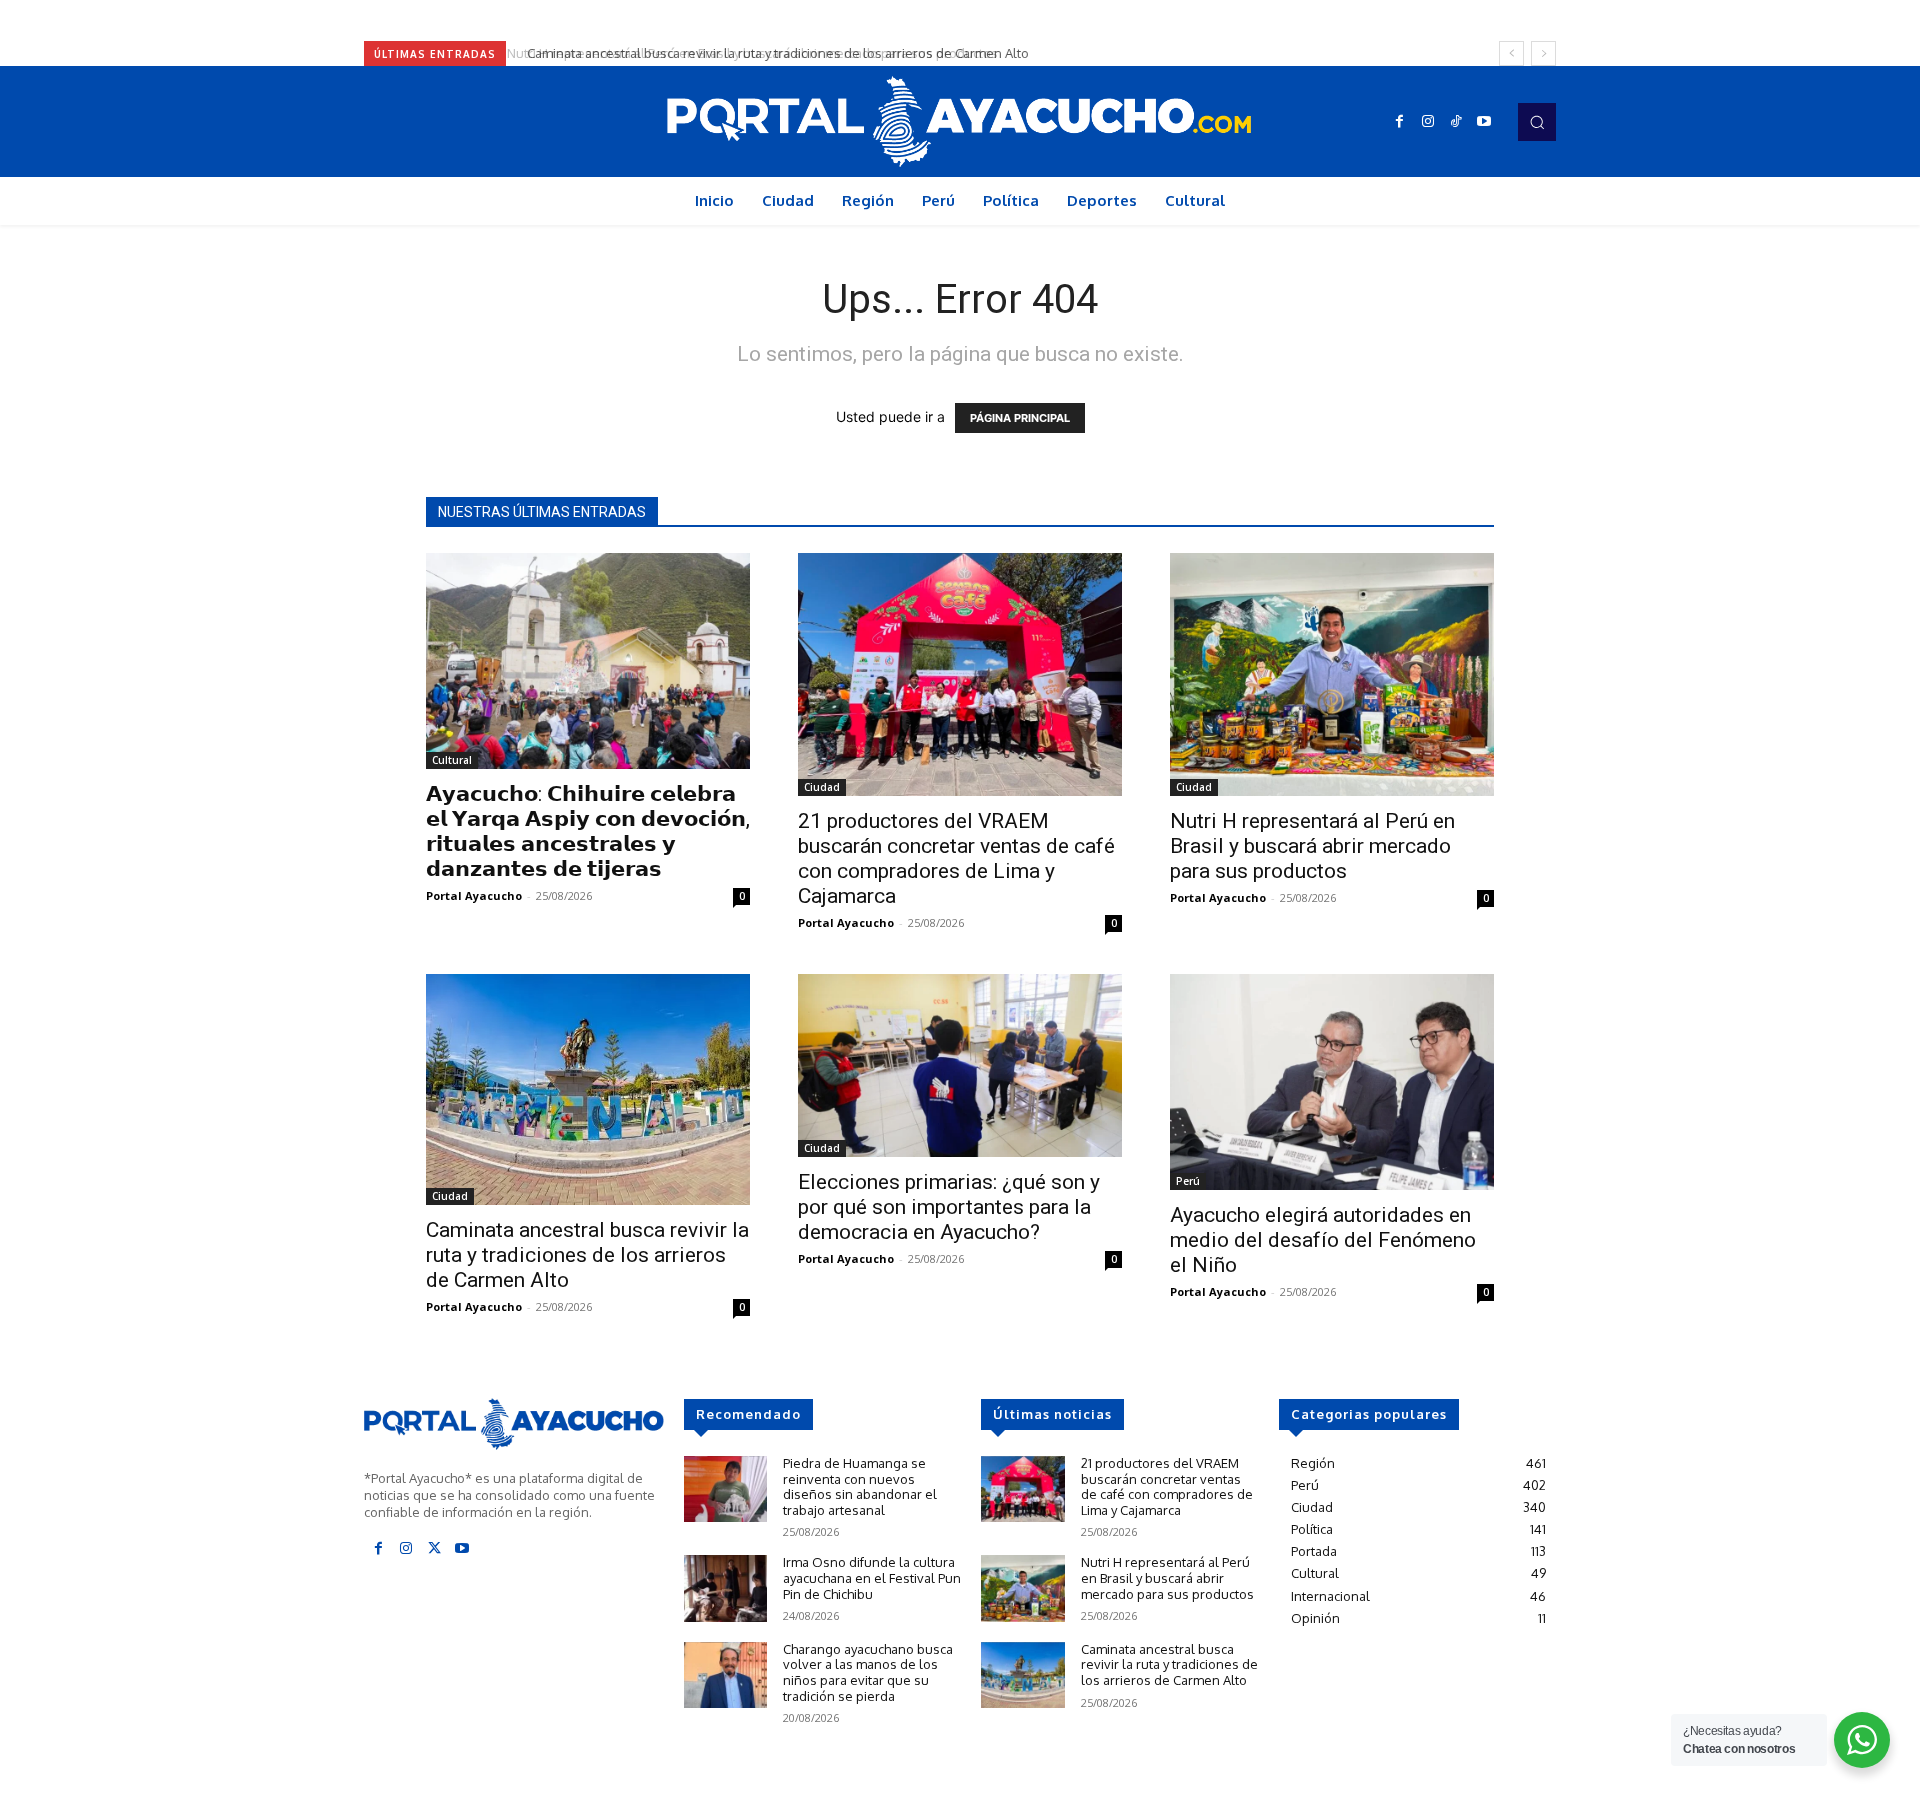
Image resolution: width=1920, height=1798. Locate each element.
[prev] (1511, 53)
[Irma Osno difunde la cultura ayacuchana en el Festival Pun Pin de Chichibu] (725, 1588)
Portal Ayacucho (474, 895)
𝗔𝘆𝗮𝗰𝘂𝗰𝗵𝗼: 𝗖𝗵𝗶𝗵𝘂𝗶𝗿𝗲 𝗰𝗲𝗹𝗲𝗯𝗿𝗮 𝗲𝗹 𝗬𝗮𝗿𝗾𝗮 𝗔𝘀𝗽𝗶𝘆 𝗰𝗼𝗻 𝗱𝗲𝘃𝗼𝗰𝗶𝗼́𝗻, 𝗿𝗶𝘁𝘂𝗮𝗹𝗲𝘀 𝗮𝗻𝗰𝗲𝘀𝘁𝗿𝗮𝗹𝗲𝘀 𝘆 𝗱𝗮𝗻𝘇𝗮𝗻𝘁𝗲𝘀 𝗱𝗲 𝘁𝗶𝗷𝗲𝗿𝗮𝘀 (588, 831)
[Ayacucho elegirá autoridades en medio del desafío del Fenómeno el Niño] (1332, 1082)
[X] (434, 1549)
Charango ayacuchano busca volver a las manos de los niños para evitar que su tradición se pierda (868, 1672)
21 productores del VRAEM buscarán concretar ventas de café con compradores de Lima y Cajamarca (956, 858)
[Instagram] (1428, 122)
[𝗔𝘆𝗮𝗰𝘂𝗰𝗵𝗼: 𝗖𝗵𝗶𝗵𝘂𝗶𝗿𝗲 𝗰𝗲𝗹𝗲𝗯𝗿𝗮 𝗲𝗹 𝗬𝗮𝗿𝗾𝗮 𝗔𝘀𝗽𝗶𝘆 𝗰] (588, 661)
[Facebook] (1400, 122)
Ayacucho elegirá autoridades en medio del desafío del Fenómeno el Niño (1323, 1240)
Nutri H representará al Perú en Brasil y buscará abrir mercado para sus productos (1312, 846)
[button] (1537, 122)
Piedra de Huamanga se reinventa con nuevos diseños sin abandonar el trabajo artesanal (860, 1486)
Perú (1188, 1181)
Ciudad (822, 787)
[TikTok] (1456, 122)
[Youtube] (1484, 122)
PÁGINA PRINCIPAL (1020, 418)
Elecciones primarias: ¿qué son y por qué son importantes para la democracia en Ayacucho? (949, 1207)
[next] (1543, 53)
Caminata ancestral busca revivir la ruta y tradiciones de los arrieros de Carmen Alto (772, 53)
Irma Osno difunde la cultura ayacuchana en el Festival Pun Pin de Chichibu (872, 1577)
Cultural (452, 760)
